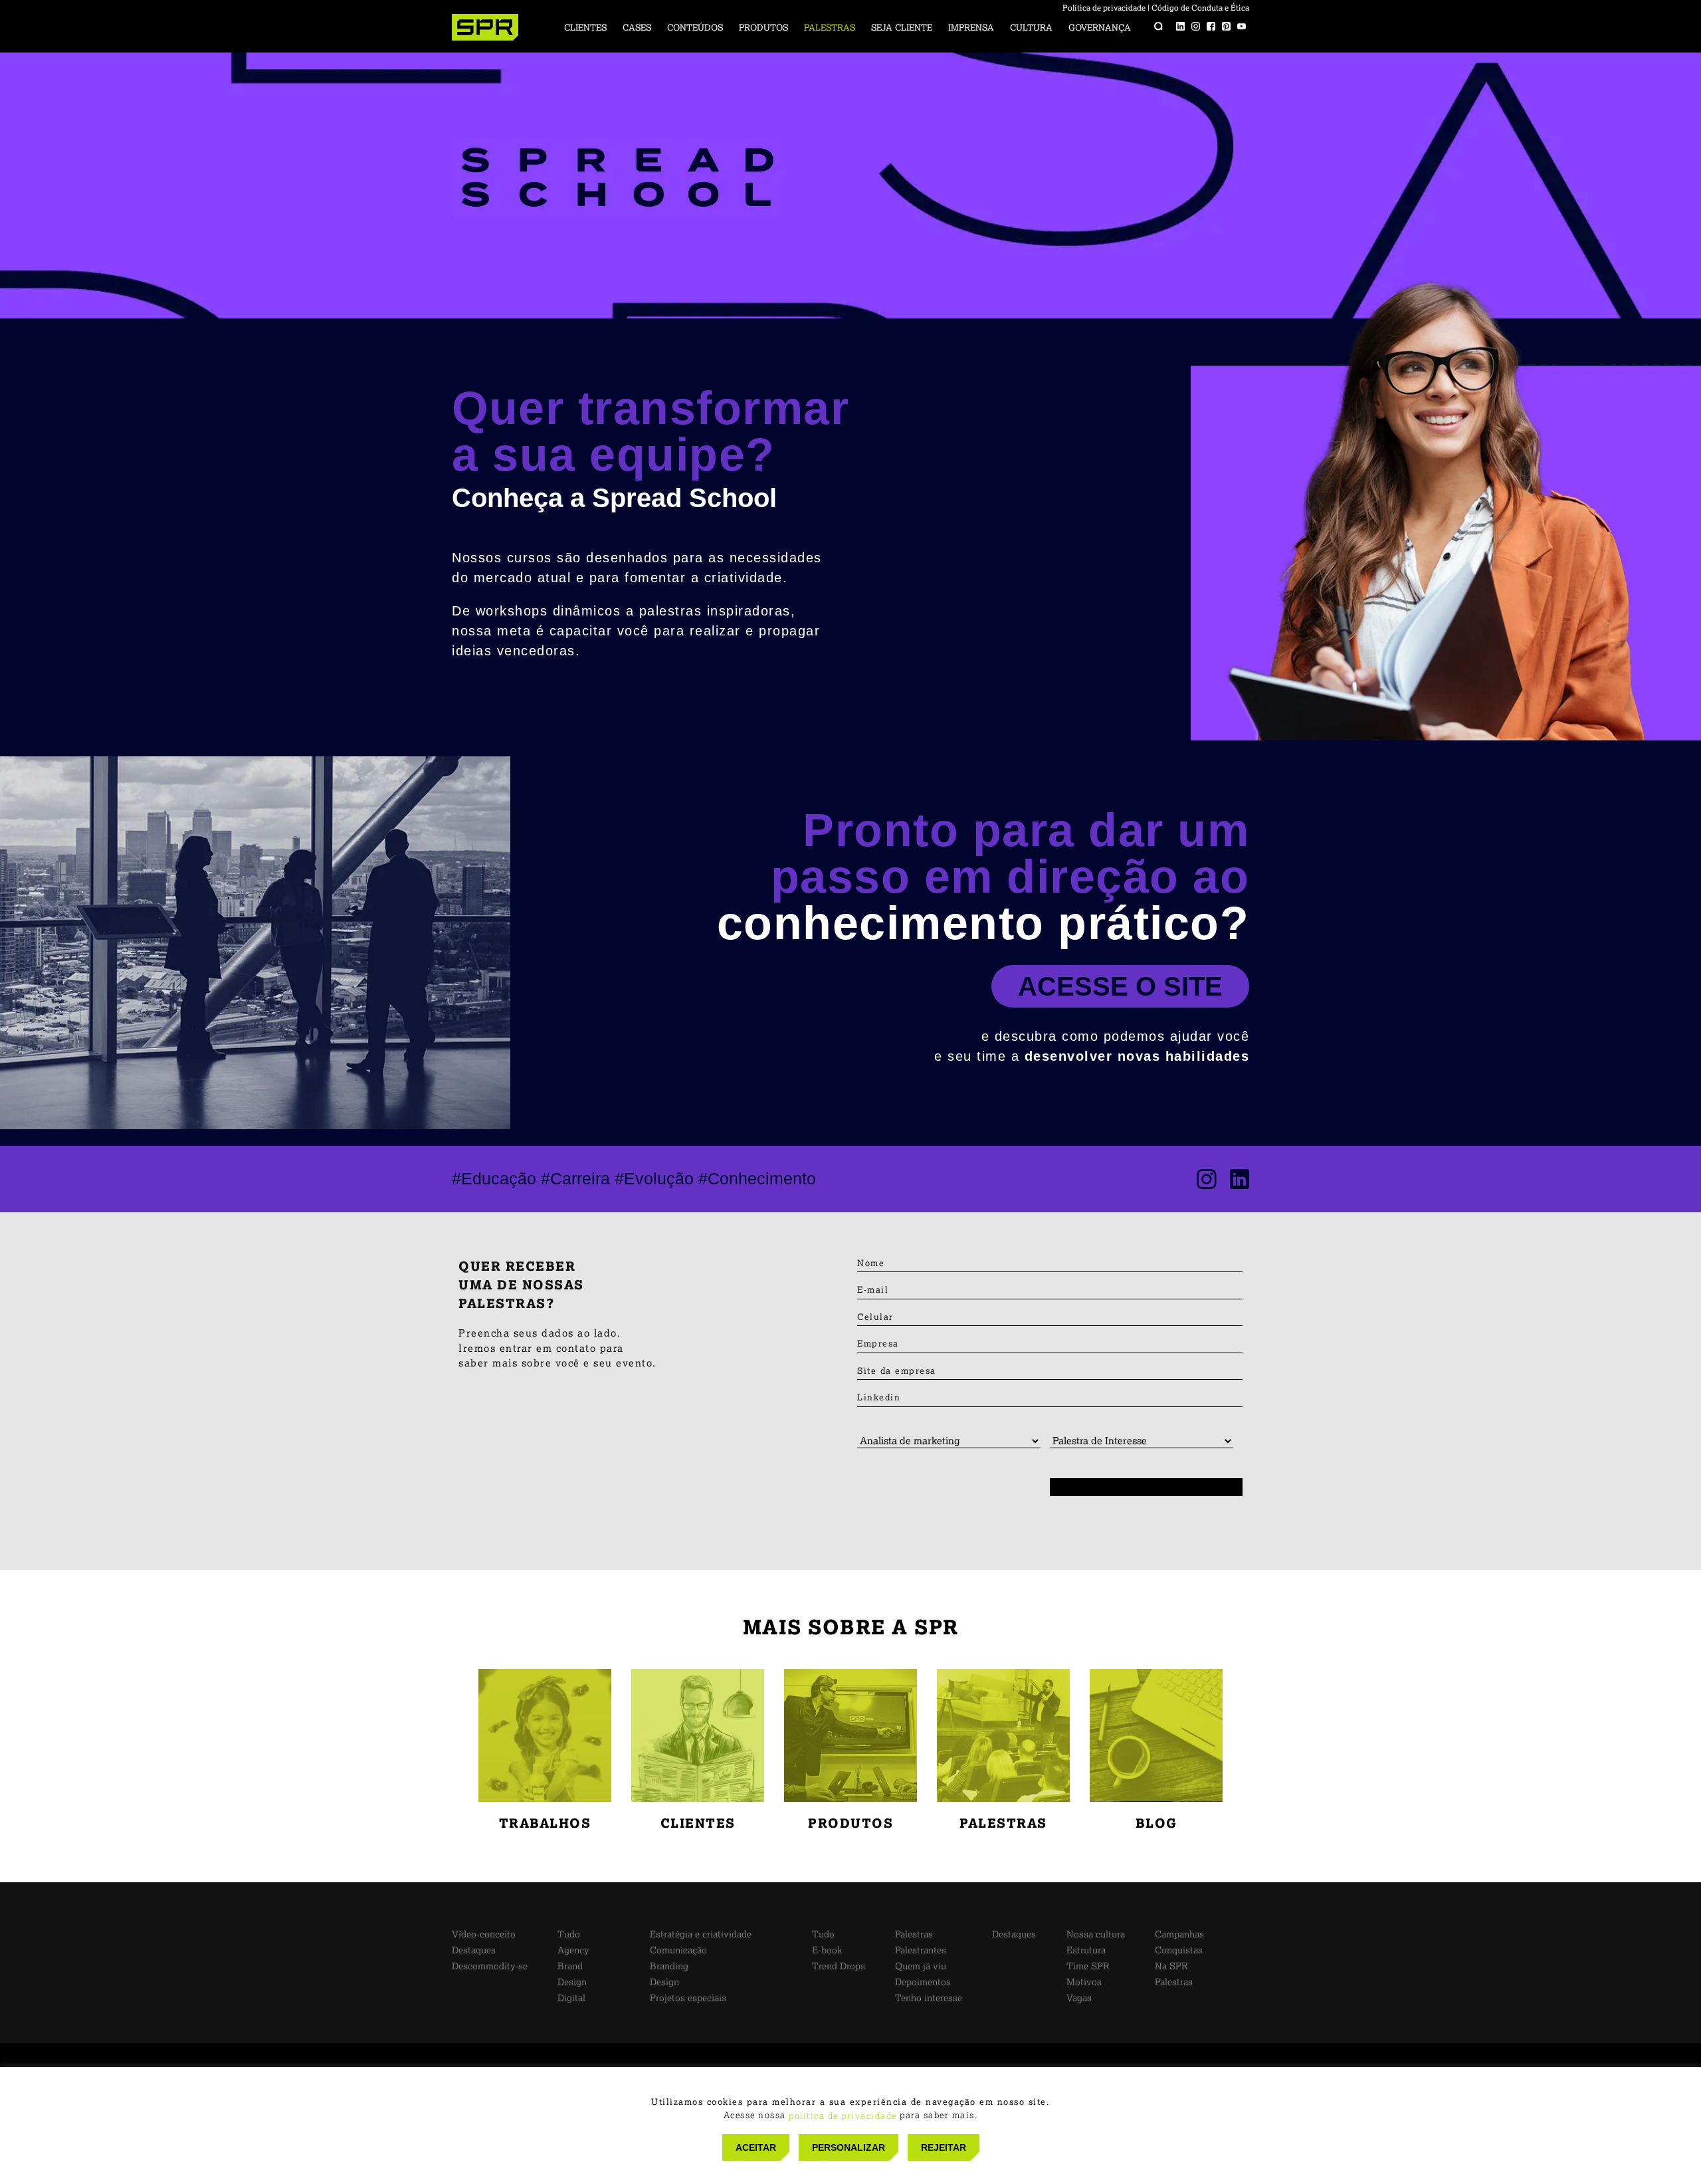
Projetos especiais (688, 1998)
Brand (570, 1966)
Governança (1100, 28)
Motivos (1084, 1982)
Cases (637, 28)
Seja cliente (902, 28)
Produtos (763, 28)
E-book (827, 1950)
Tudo (569, 1934)
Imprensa (971, 28)
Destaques (474, 1950)
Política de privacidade (1104, 8)
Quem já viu (921, 1966)
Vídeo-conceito (484, 1934)
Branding (669, 1966)
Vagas (1079, 1998)
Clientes (585, 28)
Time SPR (1088, 1966)
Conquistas (1179, 1950)
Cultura (1031, 28)
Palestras (830, 28)
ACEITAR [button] (756, 2147)
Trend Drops (839, 1966)
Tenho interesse (929, 1998)
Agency (573, 1950)
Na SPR (1171, 1966)
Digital (571, 1998)
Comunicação (678, 1950)
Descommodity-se (490, 1966)
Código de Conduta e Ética (1200, 8)
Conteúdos (695, 28)
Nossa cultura (1096, 1934)
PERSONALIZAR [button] (849, 2147)
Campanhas (1179, 1934)
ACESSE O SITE (1120, 986)
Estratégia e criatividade (701, 1934)
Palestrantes (921, 1950)
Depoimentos (923, 1982)
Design (572, 1982)
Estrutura (1086, 1950)
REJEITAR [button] (944, 2147)
